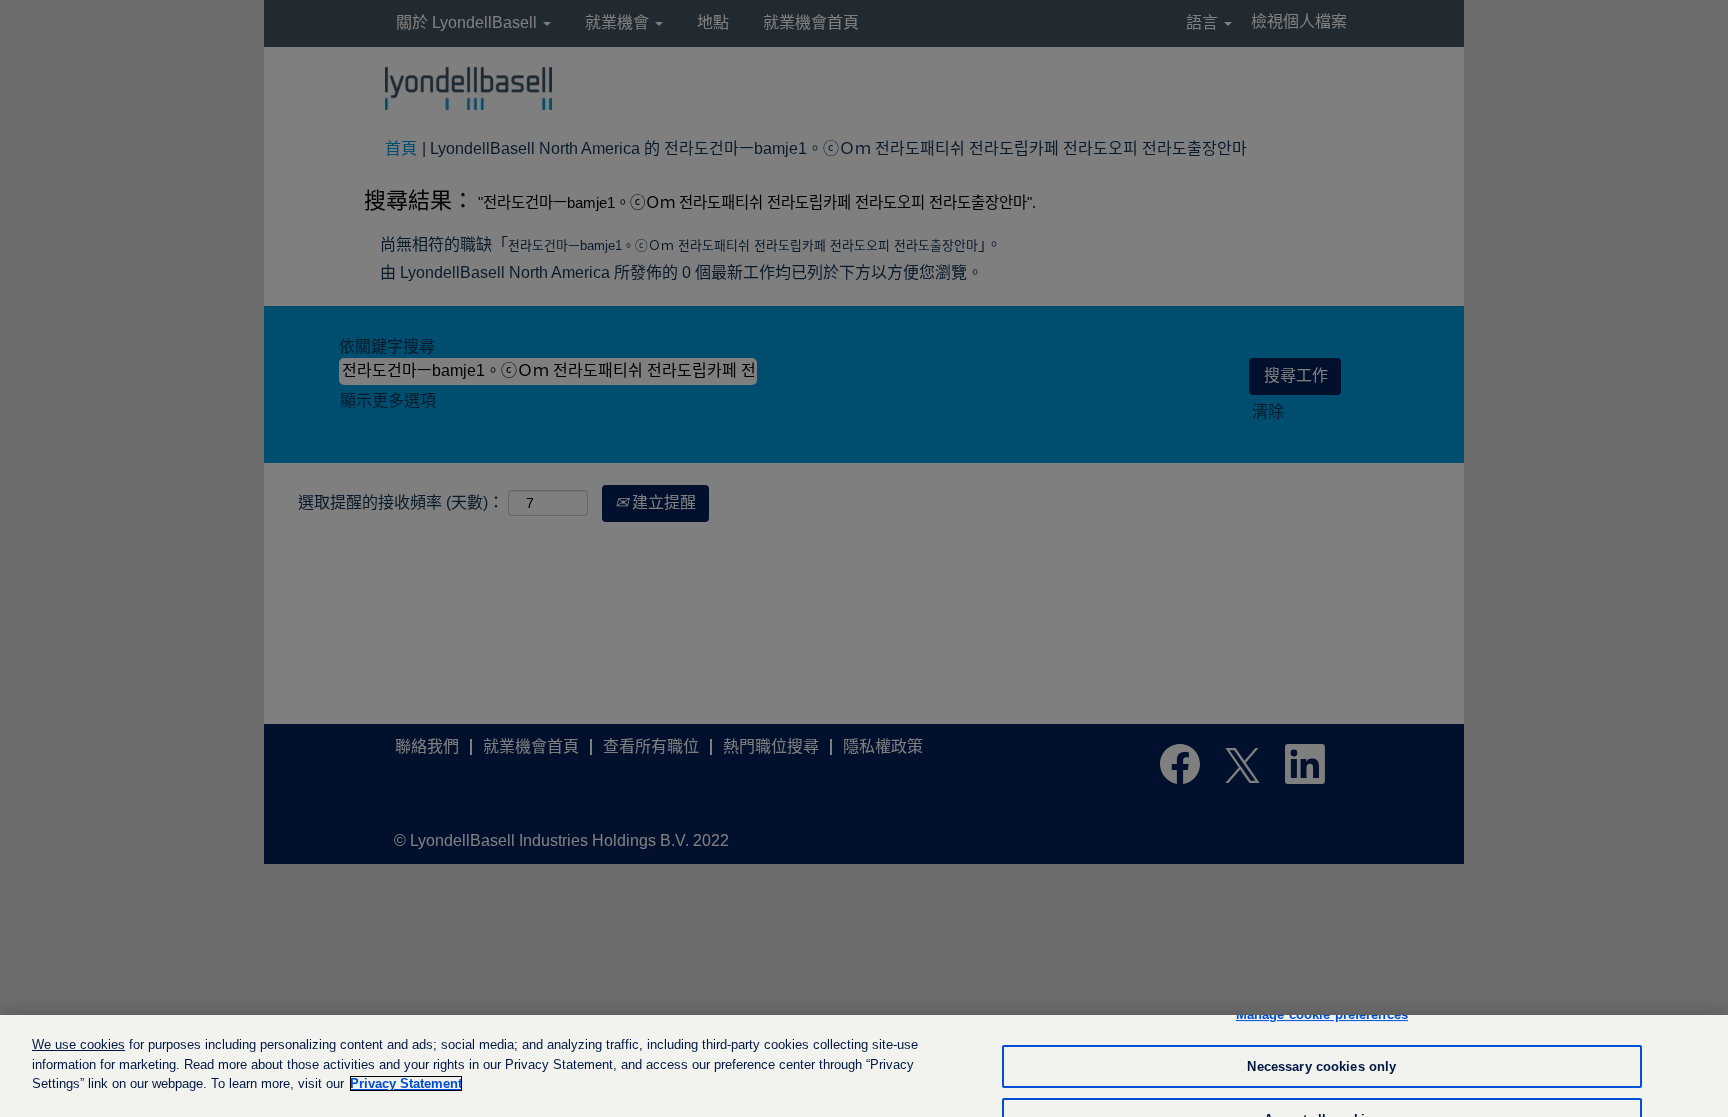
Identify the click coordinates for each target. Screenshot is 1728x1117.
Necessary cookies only (1321, 1066)
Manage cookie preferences (1322, 1014)
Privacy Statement (406, 1083)
